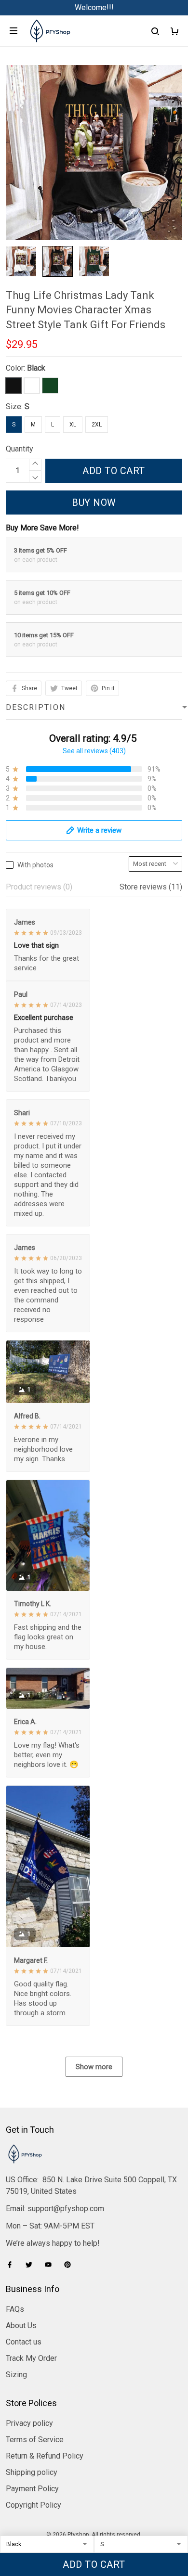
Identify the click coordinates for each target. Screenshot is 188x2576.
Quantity (20, 449)
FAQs (15, 2309)
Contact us (24, 2342)
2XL (97, 425)
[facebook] (13, 2265)
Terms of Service (35, 2440)
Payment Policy (32, 2489)
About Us (21, 2325)
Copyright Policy (34, 2505)
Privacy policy (29, 2423)
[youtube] (51, 2265)
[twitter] (32, 2265)
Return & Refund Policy (45, 2456)
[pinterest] (70, 2265)
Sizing (16, 2375)
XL (73, 425)
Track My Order (31, 2358)
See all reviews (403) (94, 751)
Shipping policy (32, 2472)
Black (36, 368)
